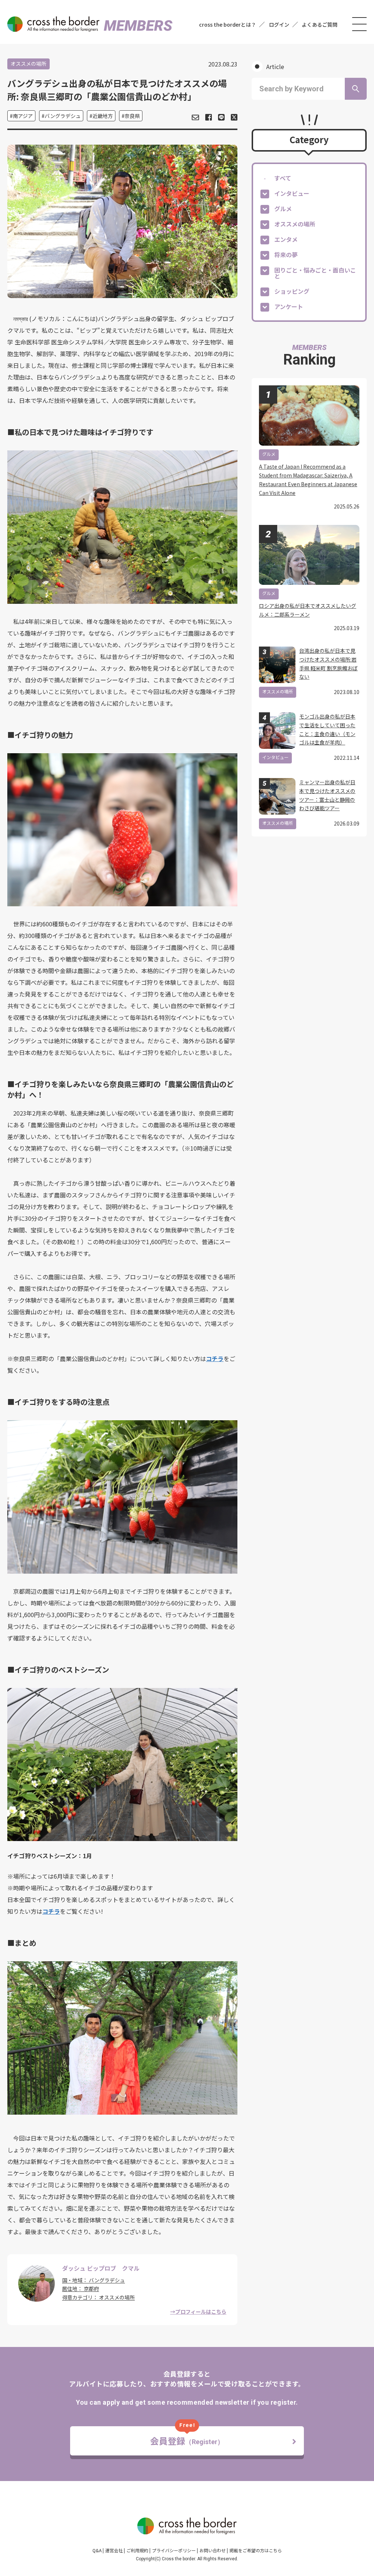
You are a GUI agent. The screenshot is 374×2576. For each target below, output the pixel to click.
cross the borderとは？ (228, 24)
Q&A (97, 2550)
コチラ (215, 1359)
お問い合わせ (213, 2550)
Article (275, 66)
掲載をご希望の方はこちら (256, 2550)
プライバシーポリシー (174, 2550)
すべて (283, 178)
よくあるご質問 (320, 24)
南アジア (23, 116)
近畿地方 (103, 116)
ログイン (279, 24)
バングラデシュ (63, 116)
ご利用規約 (137, 2550)
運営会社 (114, 2550)
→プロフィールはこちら (198, 2312)
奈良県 (132, 116)
